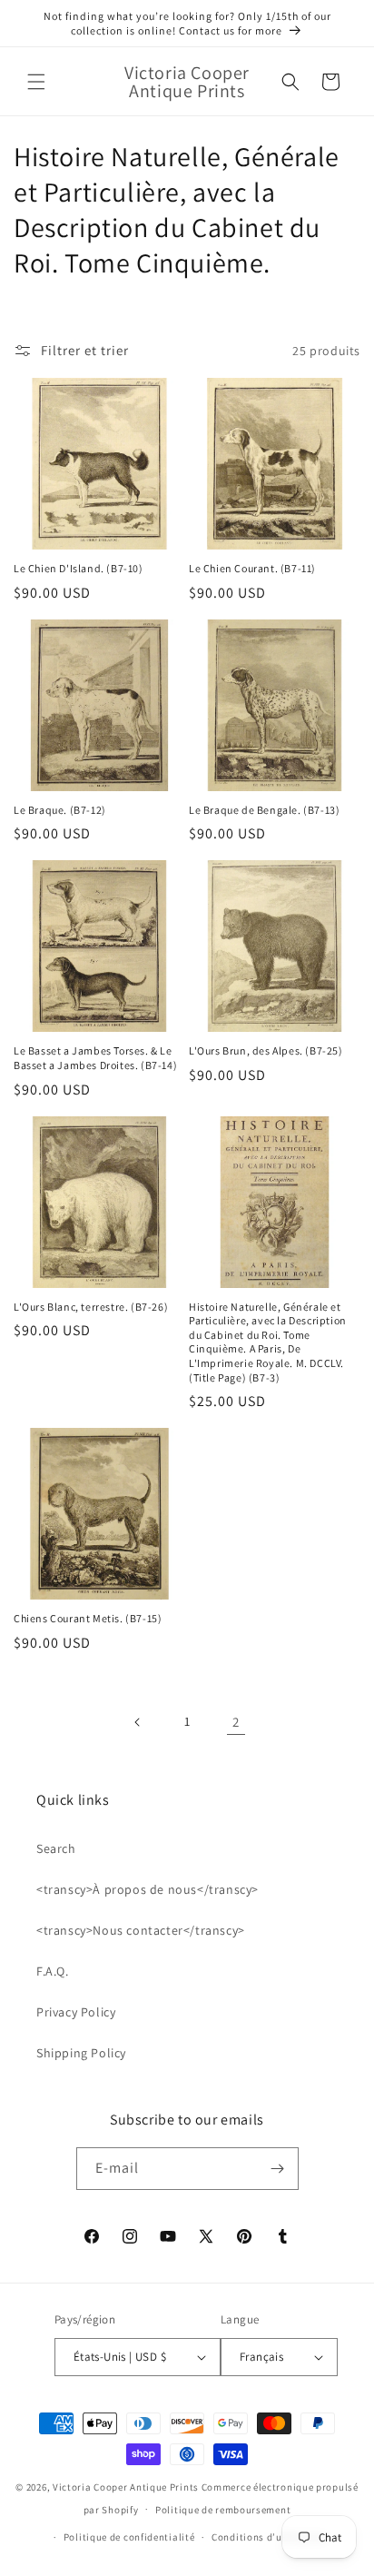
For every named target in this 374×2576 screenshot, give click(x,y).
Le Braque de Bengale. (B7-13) (264, 810)
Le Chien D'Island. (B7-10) (79, 568)
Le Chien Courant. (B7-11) (252, 568)
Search (56, 1848)
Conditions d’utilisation (270, 2537)
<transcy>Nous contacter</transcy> (141, 1930)
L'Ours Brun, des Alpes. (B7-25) (266, 1050)
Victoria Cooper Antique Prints (126, 2487)
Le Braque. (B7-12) (60, 810)
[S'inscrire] (278, 2169)
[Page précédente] (138, 1722)
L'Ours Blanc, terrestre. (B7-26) (91, 1307)
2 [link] (236, 1722)
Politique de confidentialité (129, 2537)
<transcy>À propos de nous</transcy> (148, 1889)
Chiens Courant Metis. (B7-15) (88, 1618)
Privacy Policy (76, 2012)
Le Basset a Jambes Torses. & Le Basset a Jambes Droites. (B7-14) (95, 1058)
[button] (36, 82)
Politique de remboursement (223, 2510)
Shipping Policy (81, 2053)
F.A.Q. (53, 1971)
